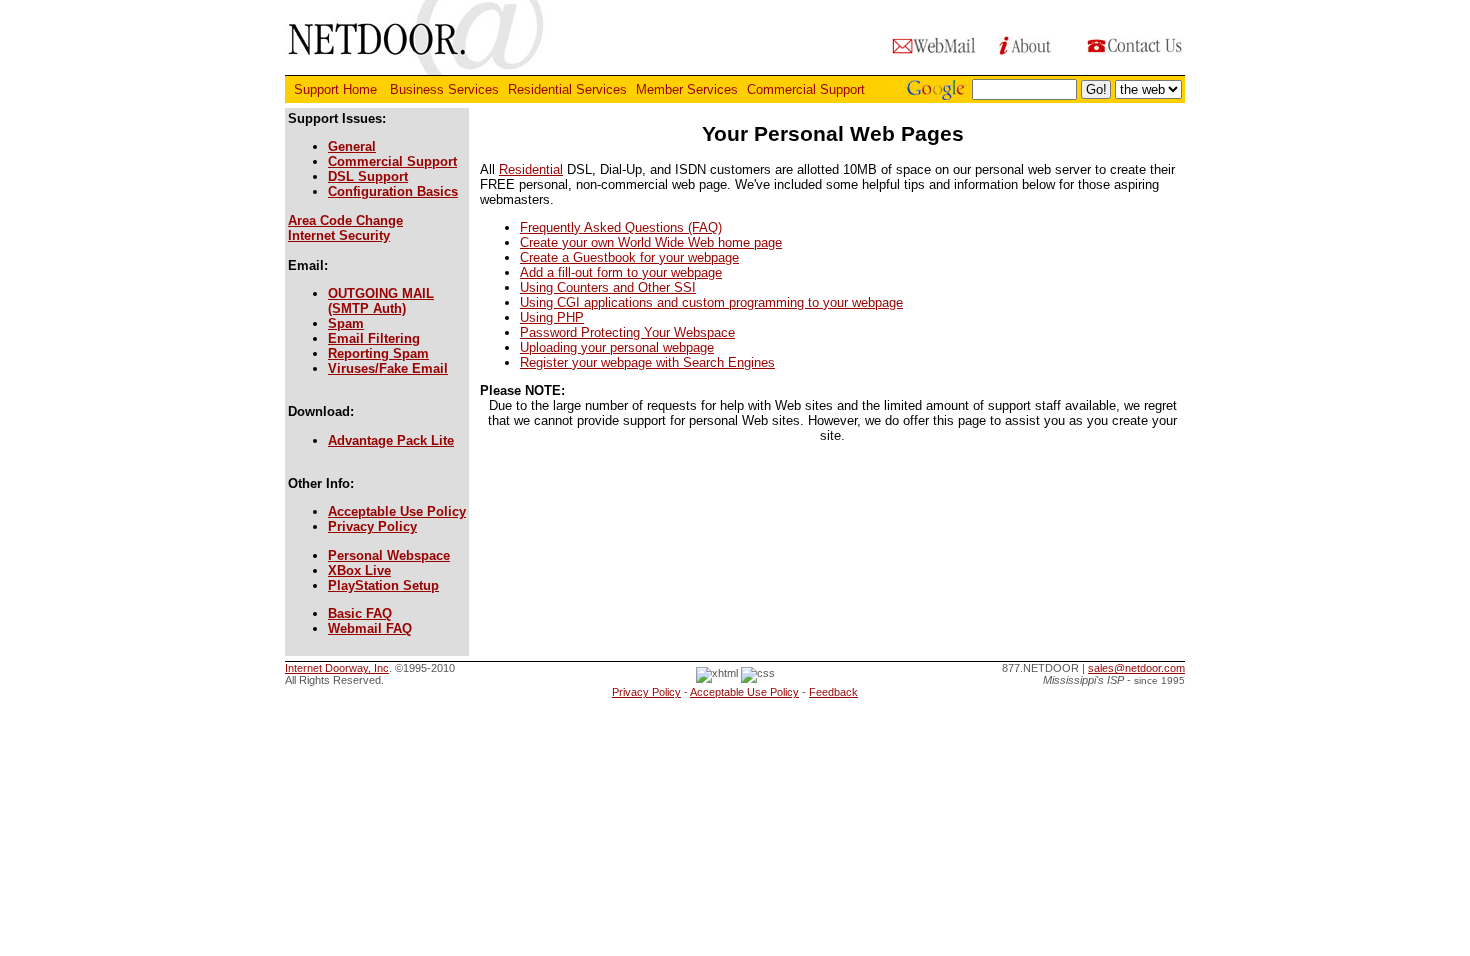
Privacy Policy (372, 526)
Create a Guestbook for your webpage (629, 257)
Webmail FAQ (370, 628)
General (352, 146)
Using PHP (552, 317)
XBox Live (359, 570)
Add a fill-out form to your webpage (621, 272)
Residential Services (567, 89)
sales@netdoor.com (1136, 668)
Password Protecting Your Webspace (627, 332)
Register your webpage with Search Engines (647, 362)
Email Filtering (374, 338)
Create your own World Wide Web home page (651, 242)
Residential (531, 169)
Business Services (444, 89)
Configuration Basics (393, 191)
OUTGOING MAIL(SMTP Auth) (381, 301)
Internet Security (339, 235)
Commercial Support (808, 89)
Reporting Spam (378, 353)
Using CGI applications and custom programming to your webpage (711, 302)
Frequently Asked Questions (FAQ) (621, 227)
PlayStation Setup (383, 585)
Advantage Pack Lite (391, 440)
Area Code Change (345, 220)
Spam (346, 323)
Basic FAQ (360, 613)
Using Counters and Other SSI (608, 287)
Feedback (833, 692)
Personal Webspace (389, 555)
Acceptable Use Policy (397, 511)
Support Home (337, 89)
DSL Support (368, 176)
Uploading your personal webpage (617, 347)
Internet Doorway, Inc (337, 668)
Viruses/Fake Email (388, 368)
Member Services (687, 89)
